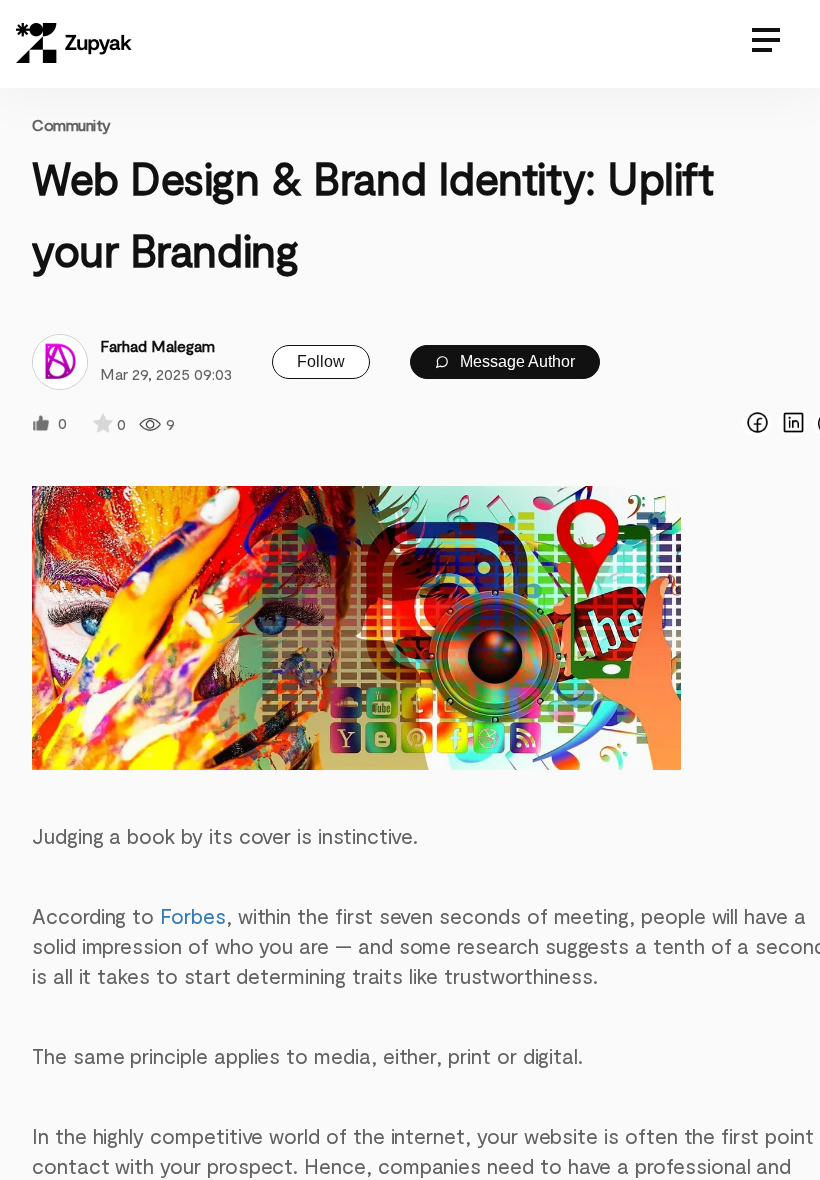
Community (71, 124)
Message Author (515, 361)
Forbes (193, 915)
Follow (321, 361)
